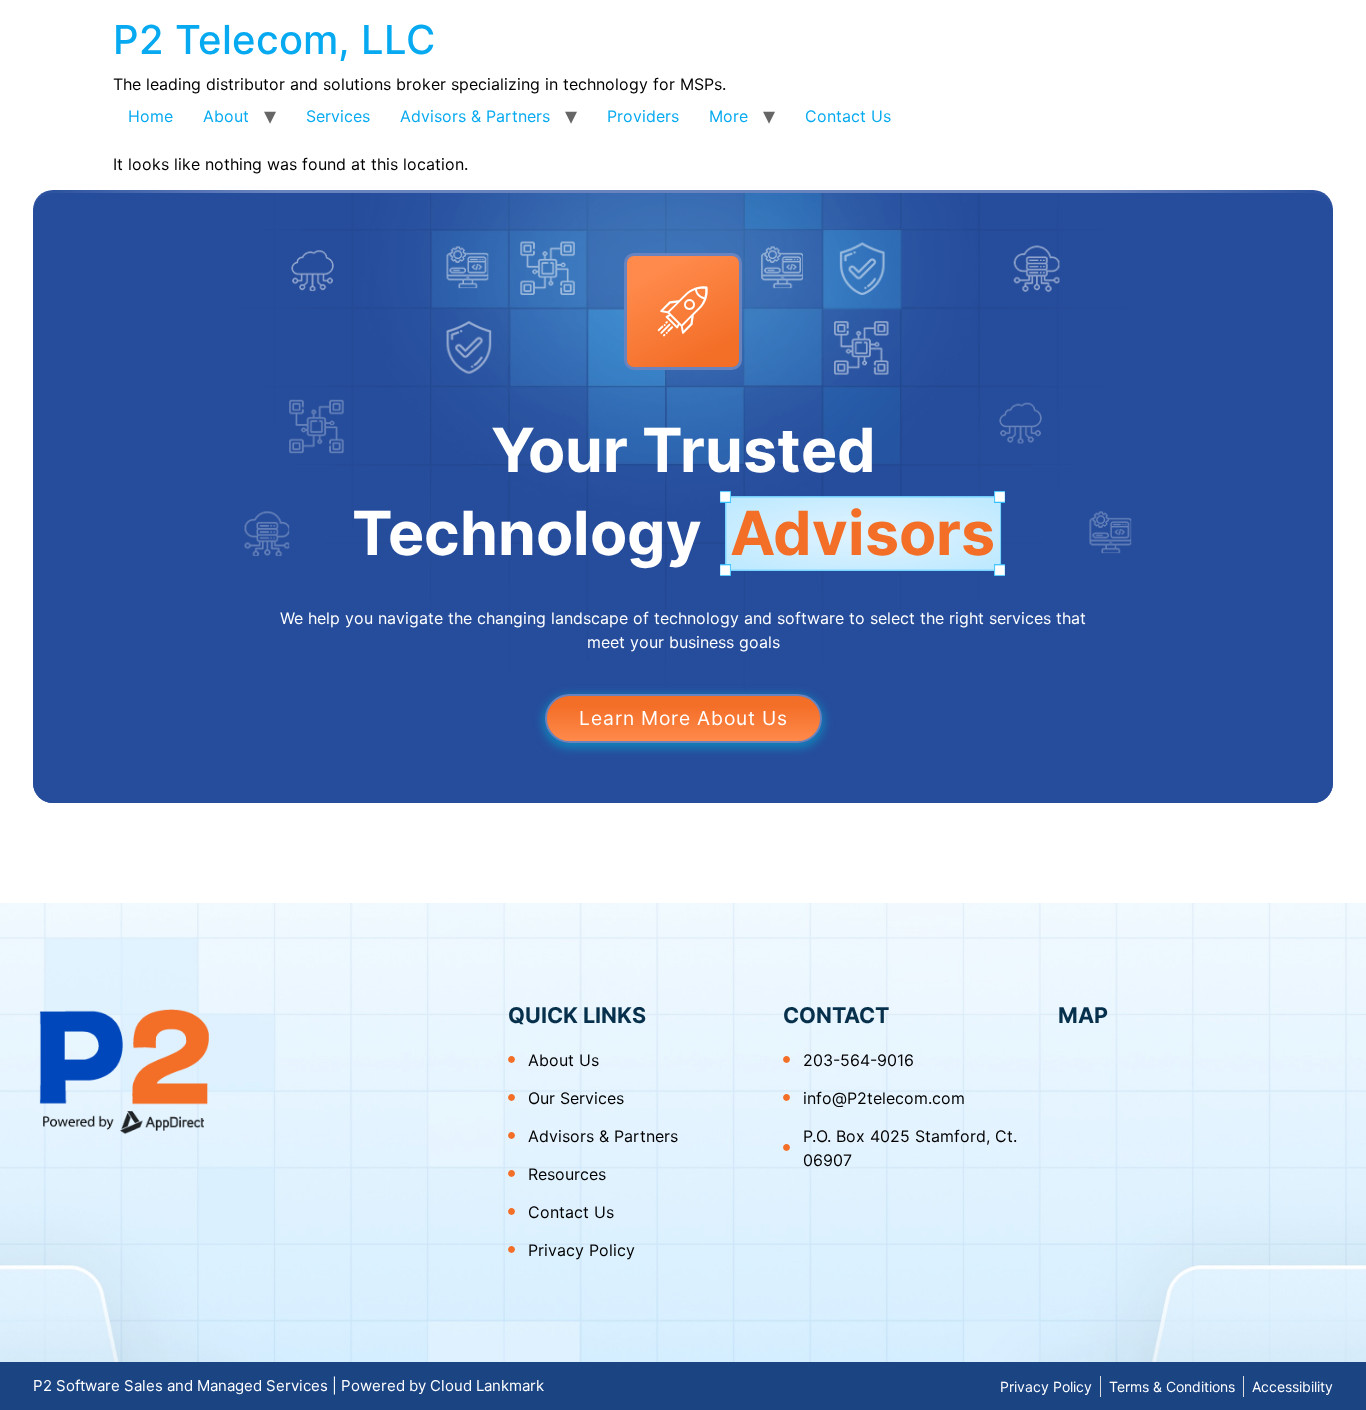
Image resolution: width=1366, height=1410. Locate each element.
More (728, 116)
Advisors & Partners (475, 116)
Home (150, 116)
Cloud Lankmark (487, 1385)
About (226, 116)
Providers (643, 116)
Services (338, 116)
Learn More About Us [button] (683, 718)
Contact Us (848, 116)
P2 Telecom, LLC (274, 39)
